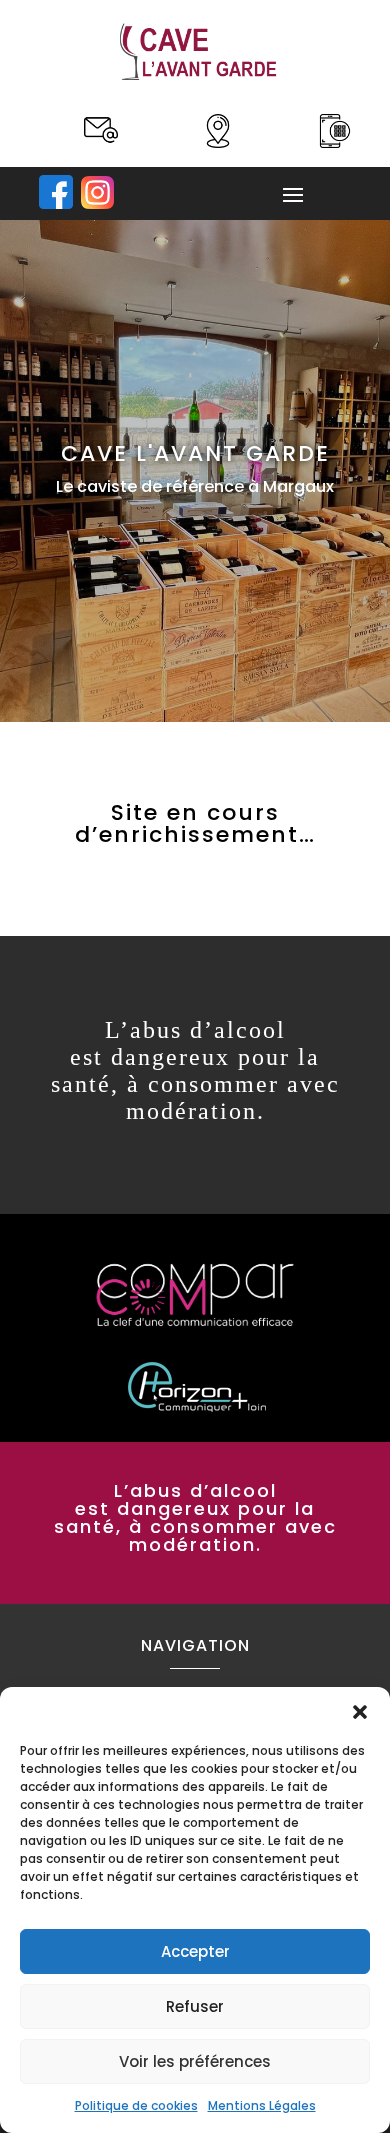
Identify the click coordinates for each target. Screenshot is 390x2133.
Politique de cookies (136, 2105)
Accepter (195, 1951)
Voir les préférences (195, 2061)
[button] (360, 1712)
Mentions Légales (262, 2105)
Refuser (195, 2006)
